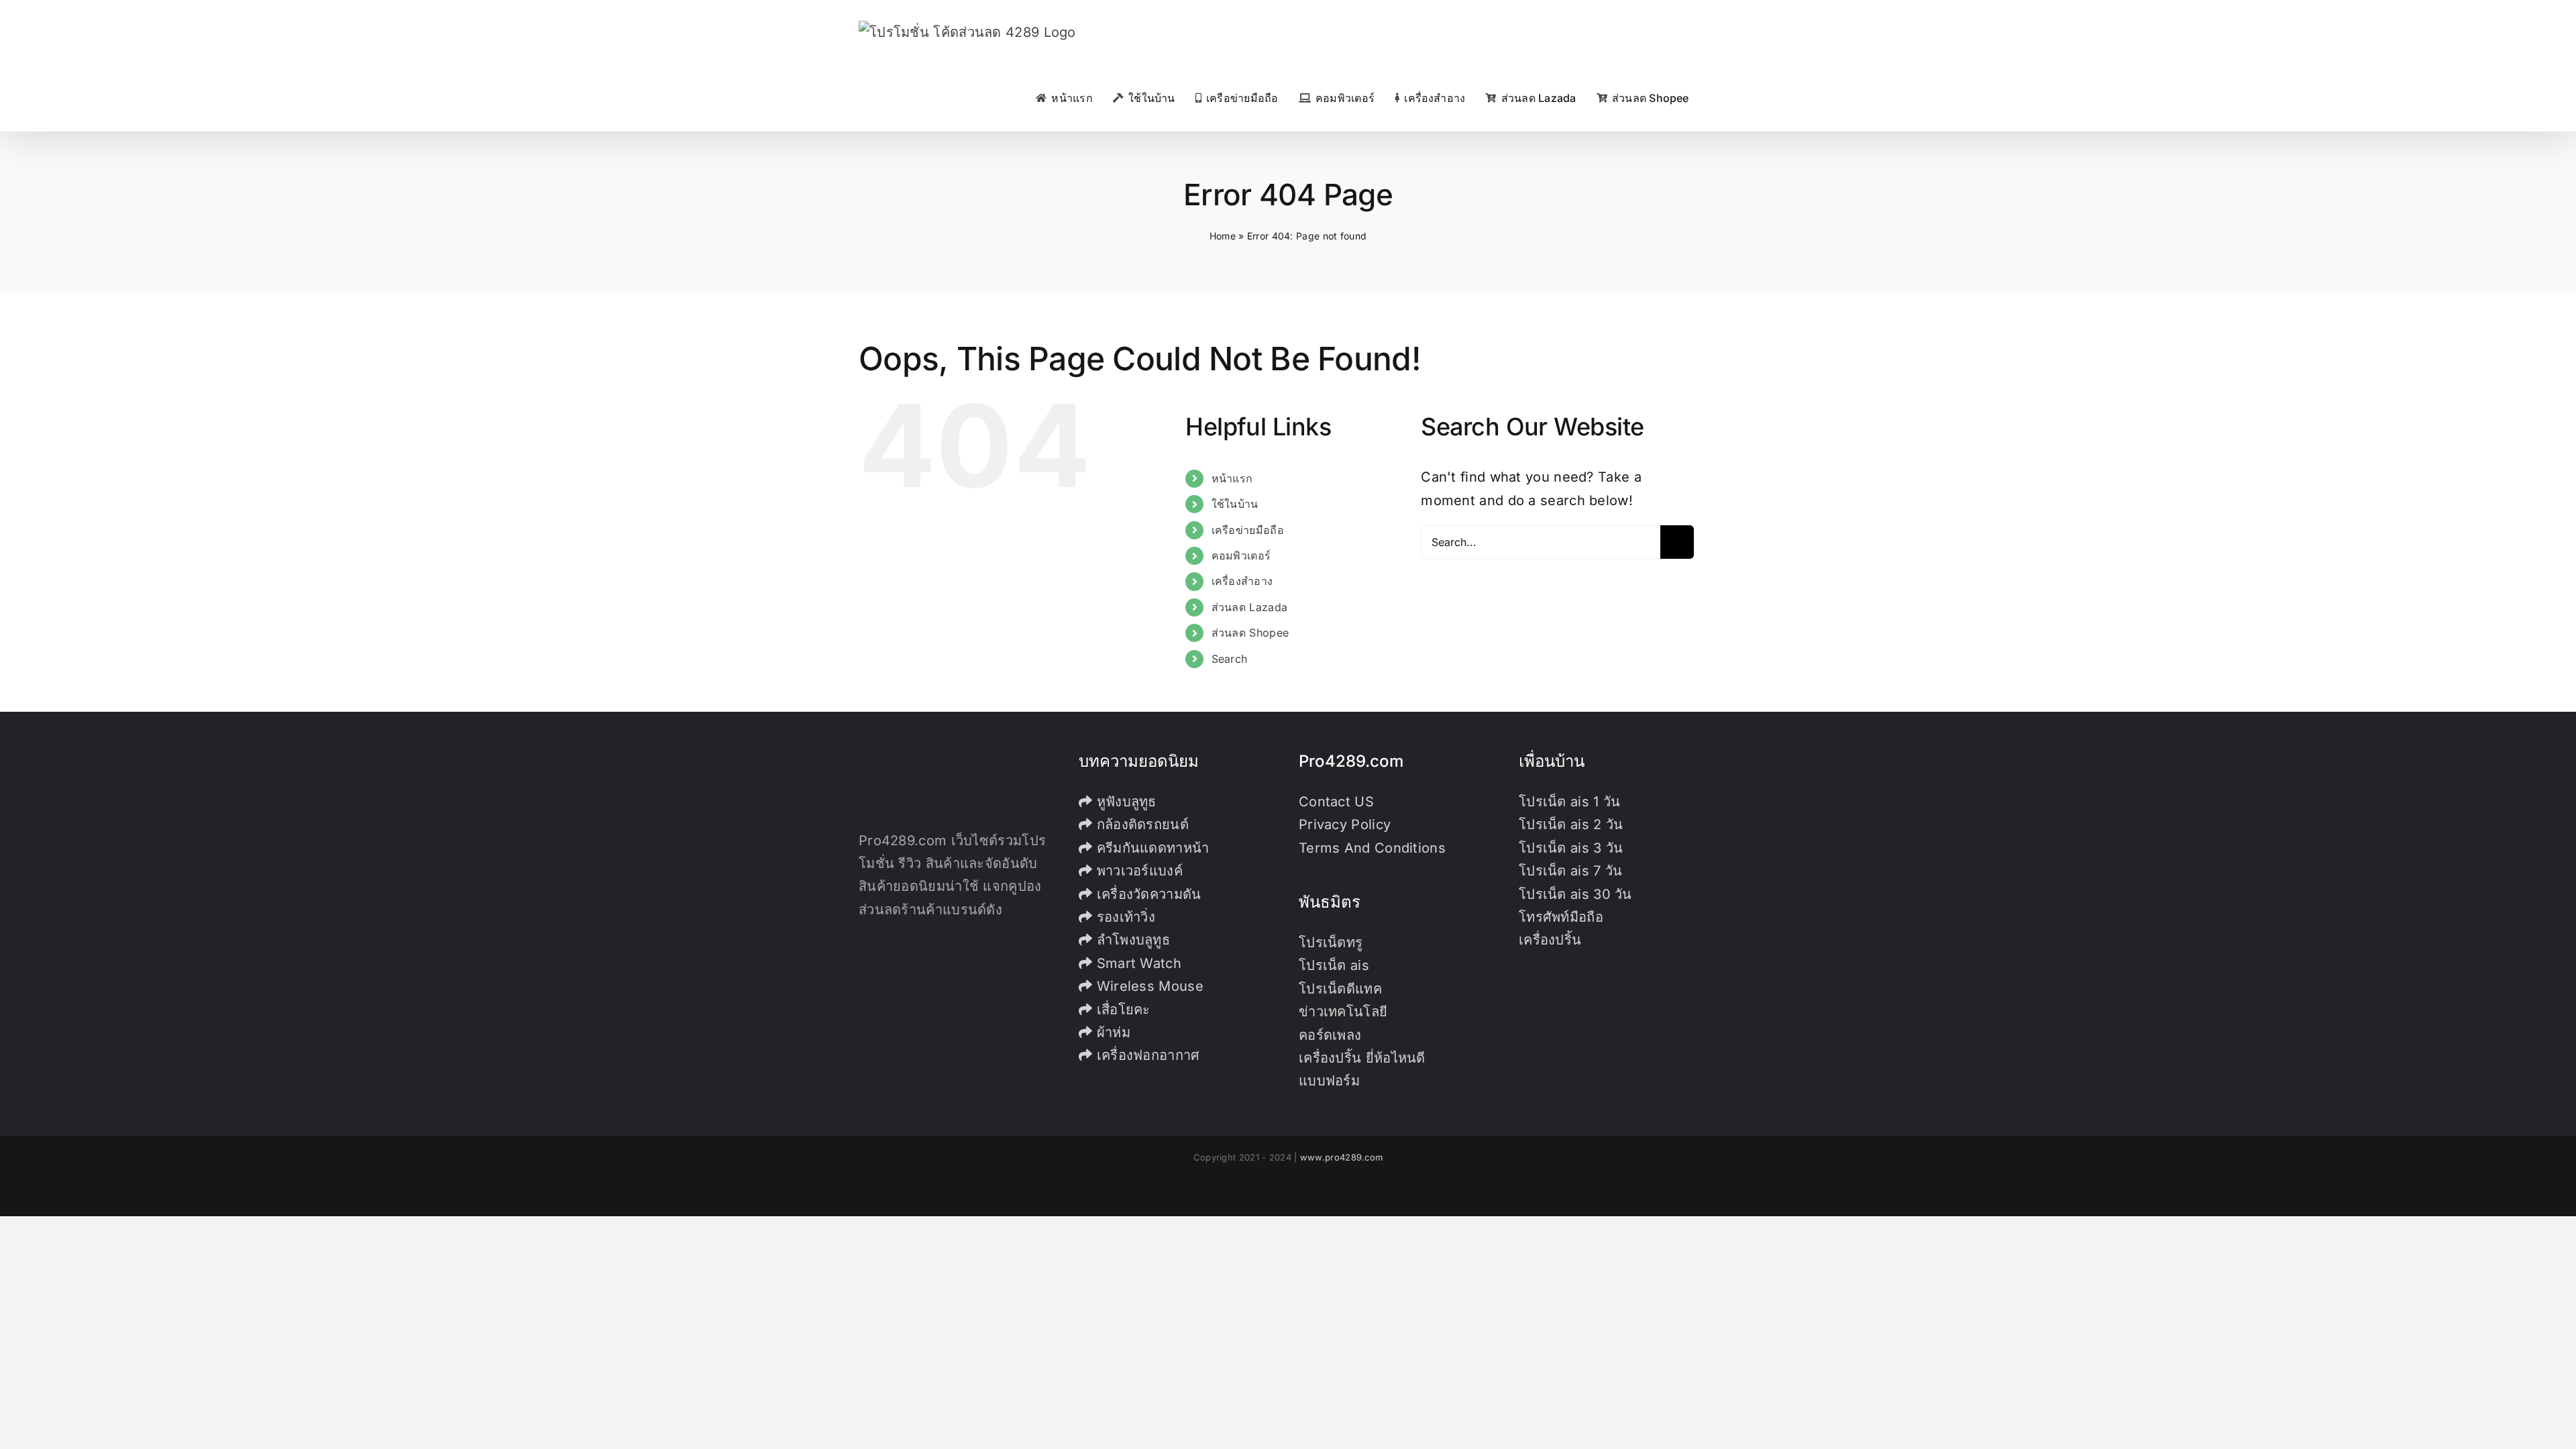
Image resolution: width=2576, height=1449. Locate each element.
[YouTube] (902, 967)
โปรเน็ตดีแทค (1340, 989)
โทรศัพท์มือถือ (1561, 917)
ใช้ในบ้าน (1235, 504)
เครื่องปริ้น (1550, 940)
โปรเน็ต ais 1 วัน (1570, 802)
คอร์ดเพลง (1330, 1035)
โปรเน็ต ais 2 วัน (1571, 824)
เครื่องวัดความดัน (1146, 894)
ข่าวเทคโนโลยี (1343, 1012)
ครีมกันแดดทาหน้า (1150, 848)
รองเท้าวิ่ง (1124, 917)
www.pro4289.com (1342, 1157)
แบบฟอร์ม (1329, 1081)
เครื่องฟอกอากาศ (1146, 1055)
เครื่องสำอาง (1242, 581)
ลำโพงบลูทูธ (1131, 940)
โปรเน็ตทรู (1331, 943)
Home (1223, 236)
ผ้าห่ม (1111, 1032)
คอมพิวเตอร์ (1241, 555)
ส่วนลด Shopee (1250, 633)
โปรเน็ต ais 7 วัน (1571, 871)
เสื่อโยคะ (1121, 1010)
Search (1230, 659)
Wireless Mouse (1148, 986)
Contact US (1336, 802)
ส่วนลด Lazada (1250, 607)
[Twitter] (883, 967)
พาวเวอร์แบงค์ (1137, 871)
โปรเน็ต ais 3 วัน (1571, 848)
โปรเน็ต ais (1334, 965)
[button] (1713, 98)
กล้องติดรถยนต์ (1140, 824)
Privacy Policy (1345, 824)
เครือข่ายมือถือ (1248, 530)
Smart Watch (1137, 963)
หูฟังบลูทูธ (1124, 802)
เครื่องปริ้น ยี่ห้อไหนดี (1362, 1058)
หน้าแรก (1232, 478)
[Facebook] (863, 967)
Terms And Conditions (1372, 848)
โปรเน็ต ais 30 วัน (1575, 894)
